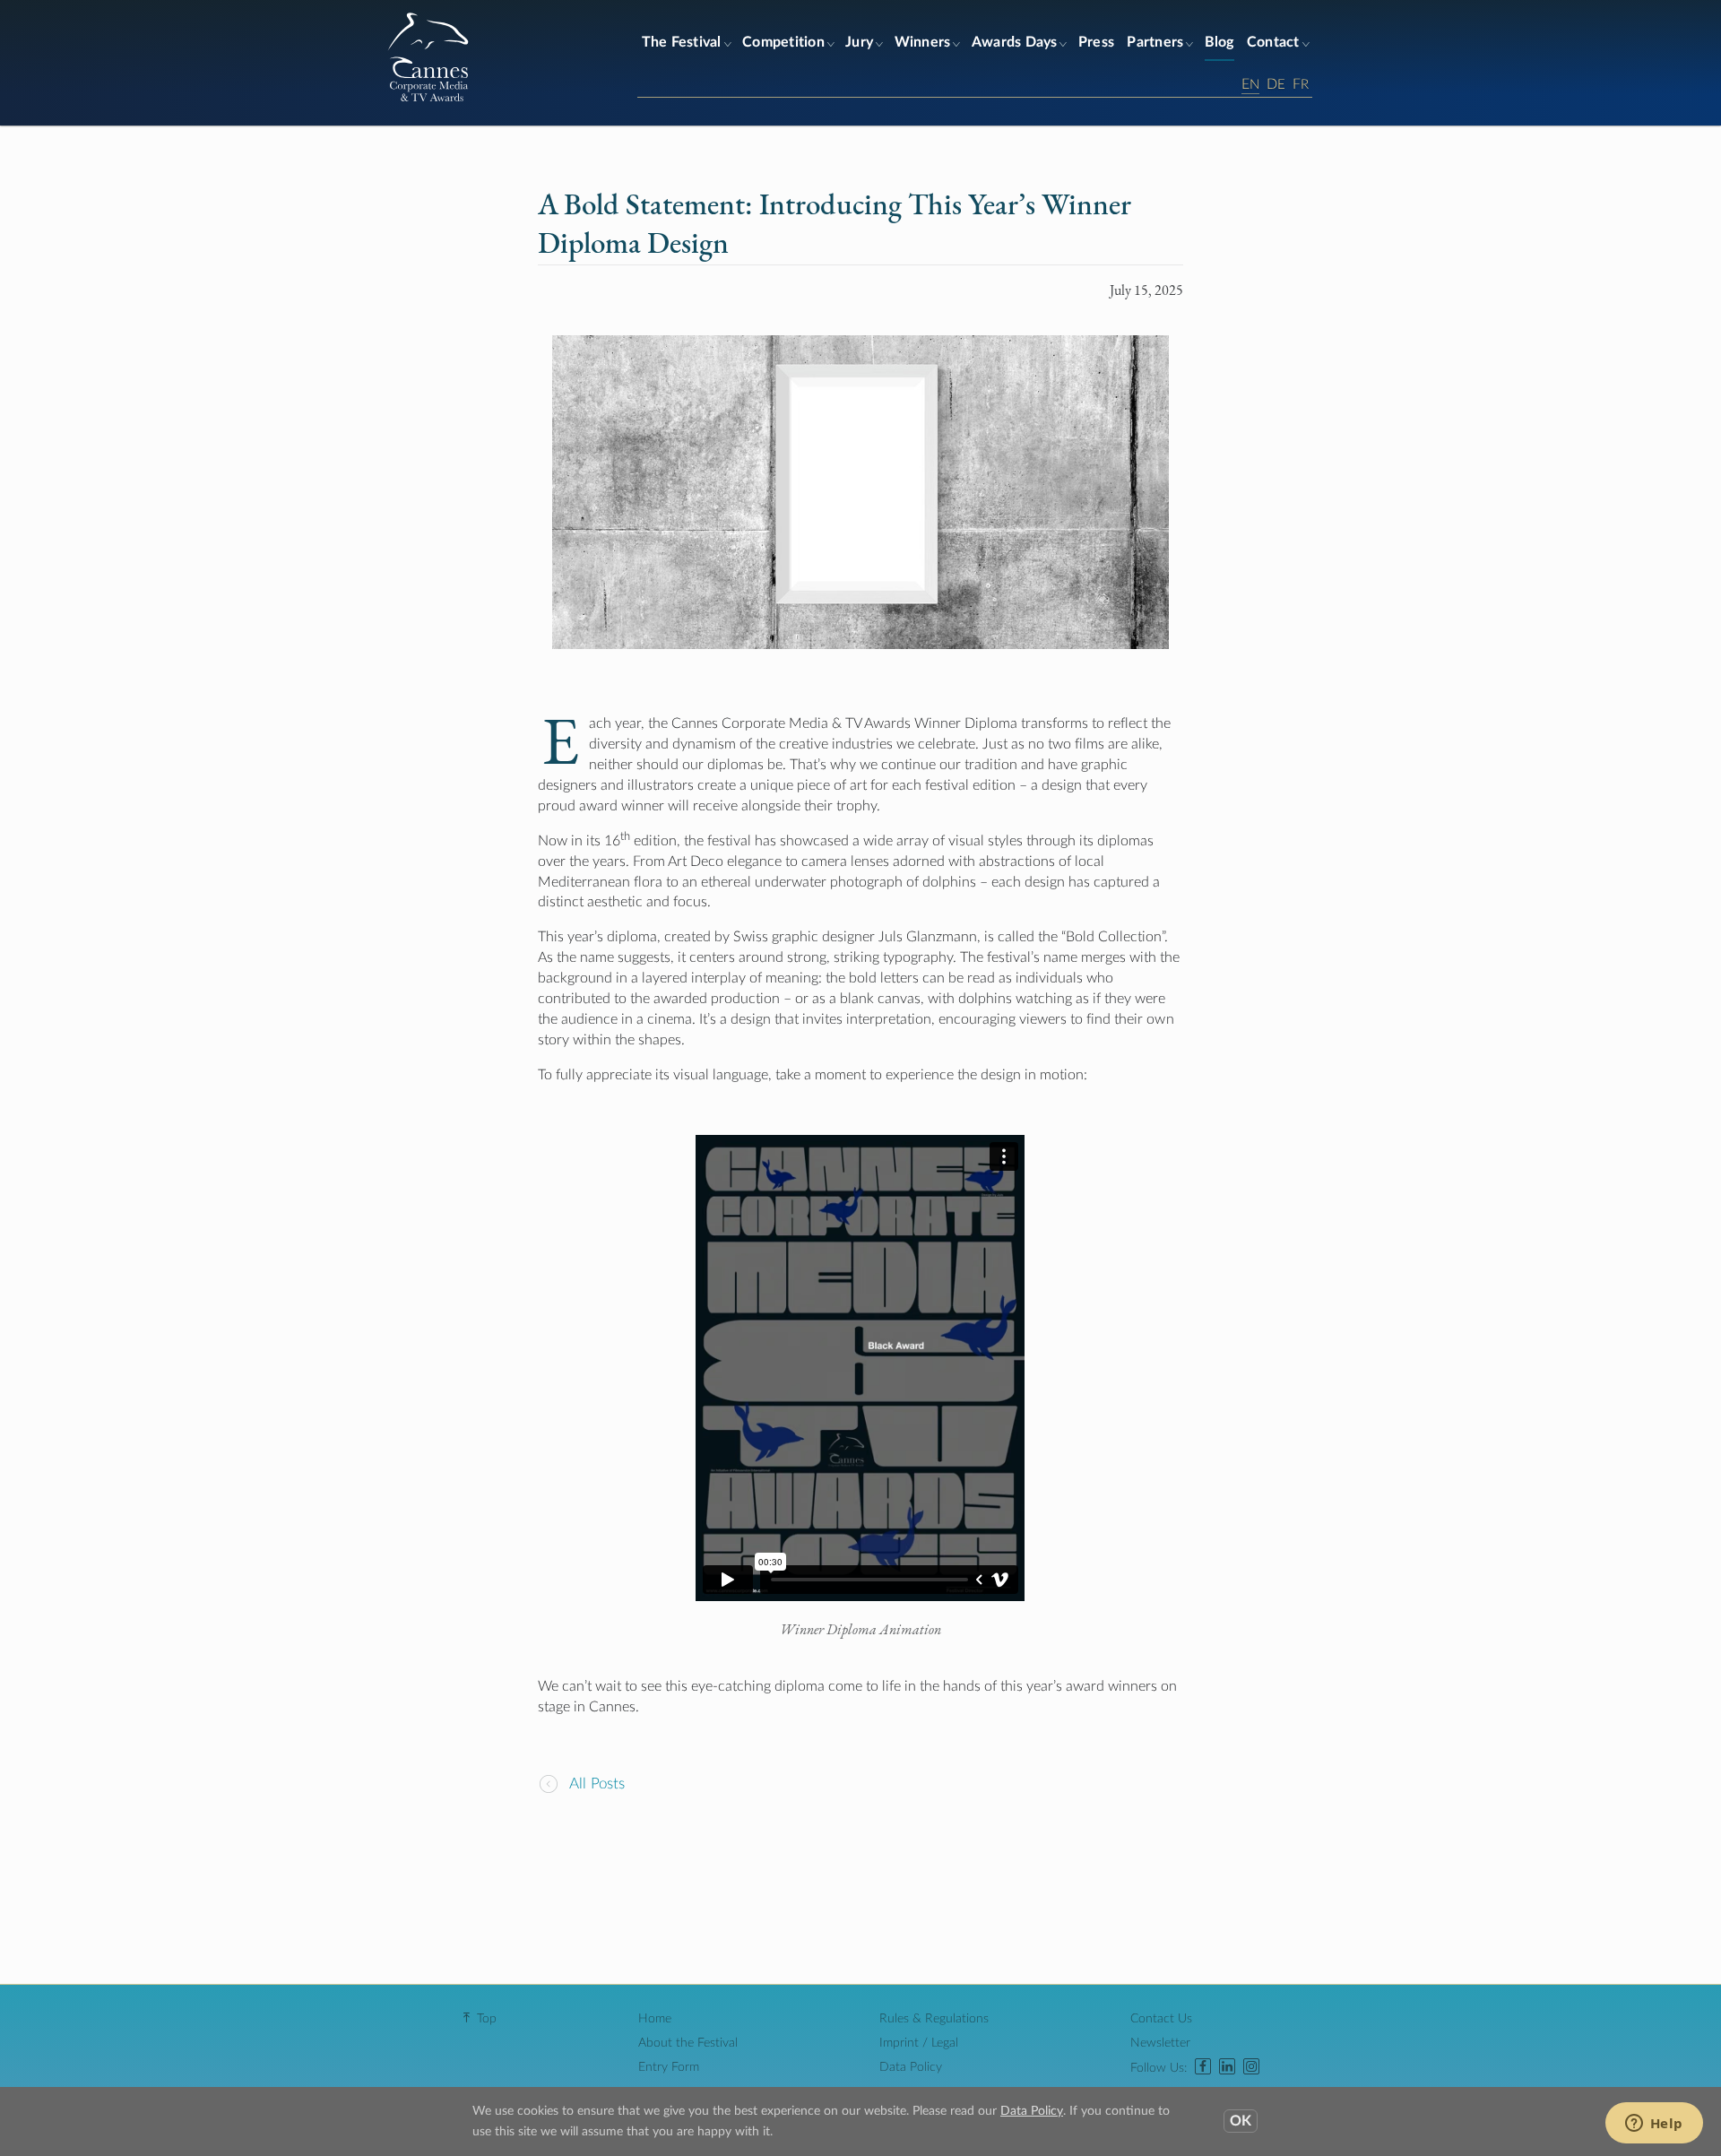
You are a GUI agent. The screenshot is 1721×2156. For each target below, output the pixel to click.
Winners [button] (923, 42)
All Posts (595, 1784)
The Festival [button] (682, 42)
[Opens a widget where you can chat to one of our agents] (1654, 2125)
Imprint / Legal (919, 2043)
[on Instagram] (1251, 2068)
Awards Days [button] (1015, 42)
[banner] (860, 63)
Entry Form (669, 2067)
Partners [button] (1155, 42)
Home (655, 2019)
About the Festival (688, 2043)
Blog (1219, 42)
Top (487, 2019)
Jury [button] (859, 42)
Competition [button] (783, 42)
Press (1096, 42)
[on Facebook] (1203, 2068)
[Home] (428, 101)
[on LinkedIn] (1227, 2068)
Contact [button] (1273, 42)
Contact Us (1161, 2019)
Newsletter (1160, 2043)
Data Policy (911, 2067)
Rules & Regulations (934, 2019)
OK (1241, 2121)
